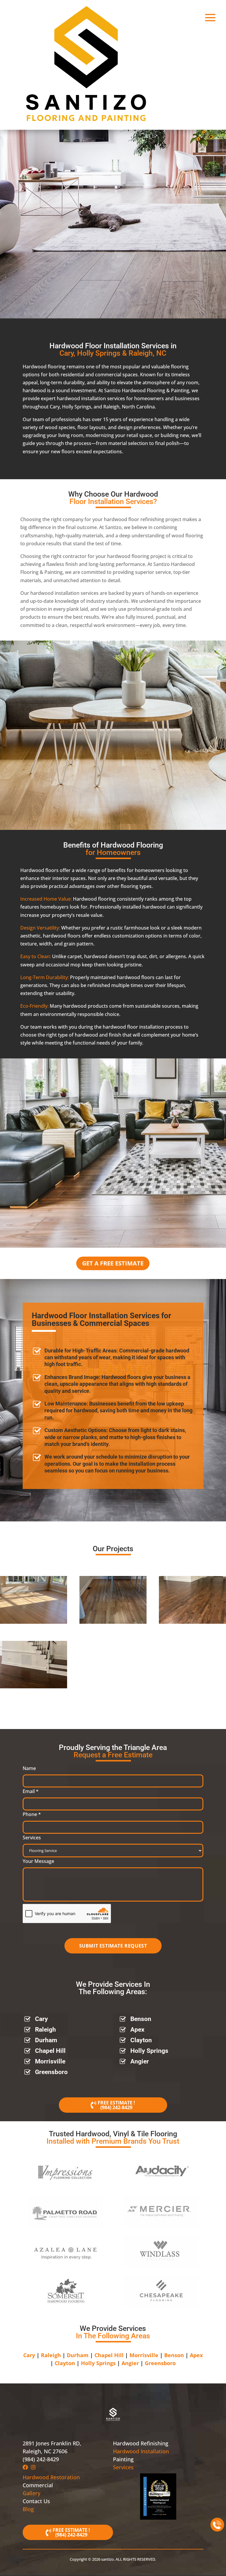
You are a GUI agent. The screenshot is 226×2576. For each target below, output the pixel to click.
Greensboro (51, 2072)
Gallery (31, 2493)
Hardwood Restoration (51, 2477)
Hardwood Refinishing (141, 2443)
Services (32, 1838)
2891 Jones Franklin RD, (52, 2443)
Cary (41, 2019)
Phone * (32, 1814)
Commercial (38, 2485)
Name (29, 1768)
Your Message (38, 1861)
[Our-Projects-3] (192, 1622)
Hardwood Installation (141, 2451)
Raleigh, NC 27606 (45, 2451)
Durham (46, 2040)
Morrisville (50, 2061)
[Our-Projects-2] (113, 1622)
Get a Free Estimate (113, 1263)
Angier (140, 2061)
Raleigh (45, 2030)
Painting (123, 2459)
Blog (28, 2509)
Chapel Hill (50, 2051)
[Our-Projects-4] (34, 1687)
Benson (141, 2019)
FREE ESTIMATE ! (116, 2103)
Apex (137, 2030)
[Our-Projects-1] (34, 1622)
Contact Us (36, 2501)
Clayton (141, 2040)
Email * (31, 1791)
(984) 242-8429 (116, 2107)
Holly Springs (149, 2051)
